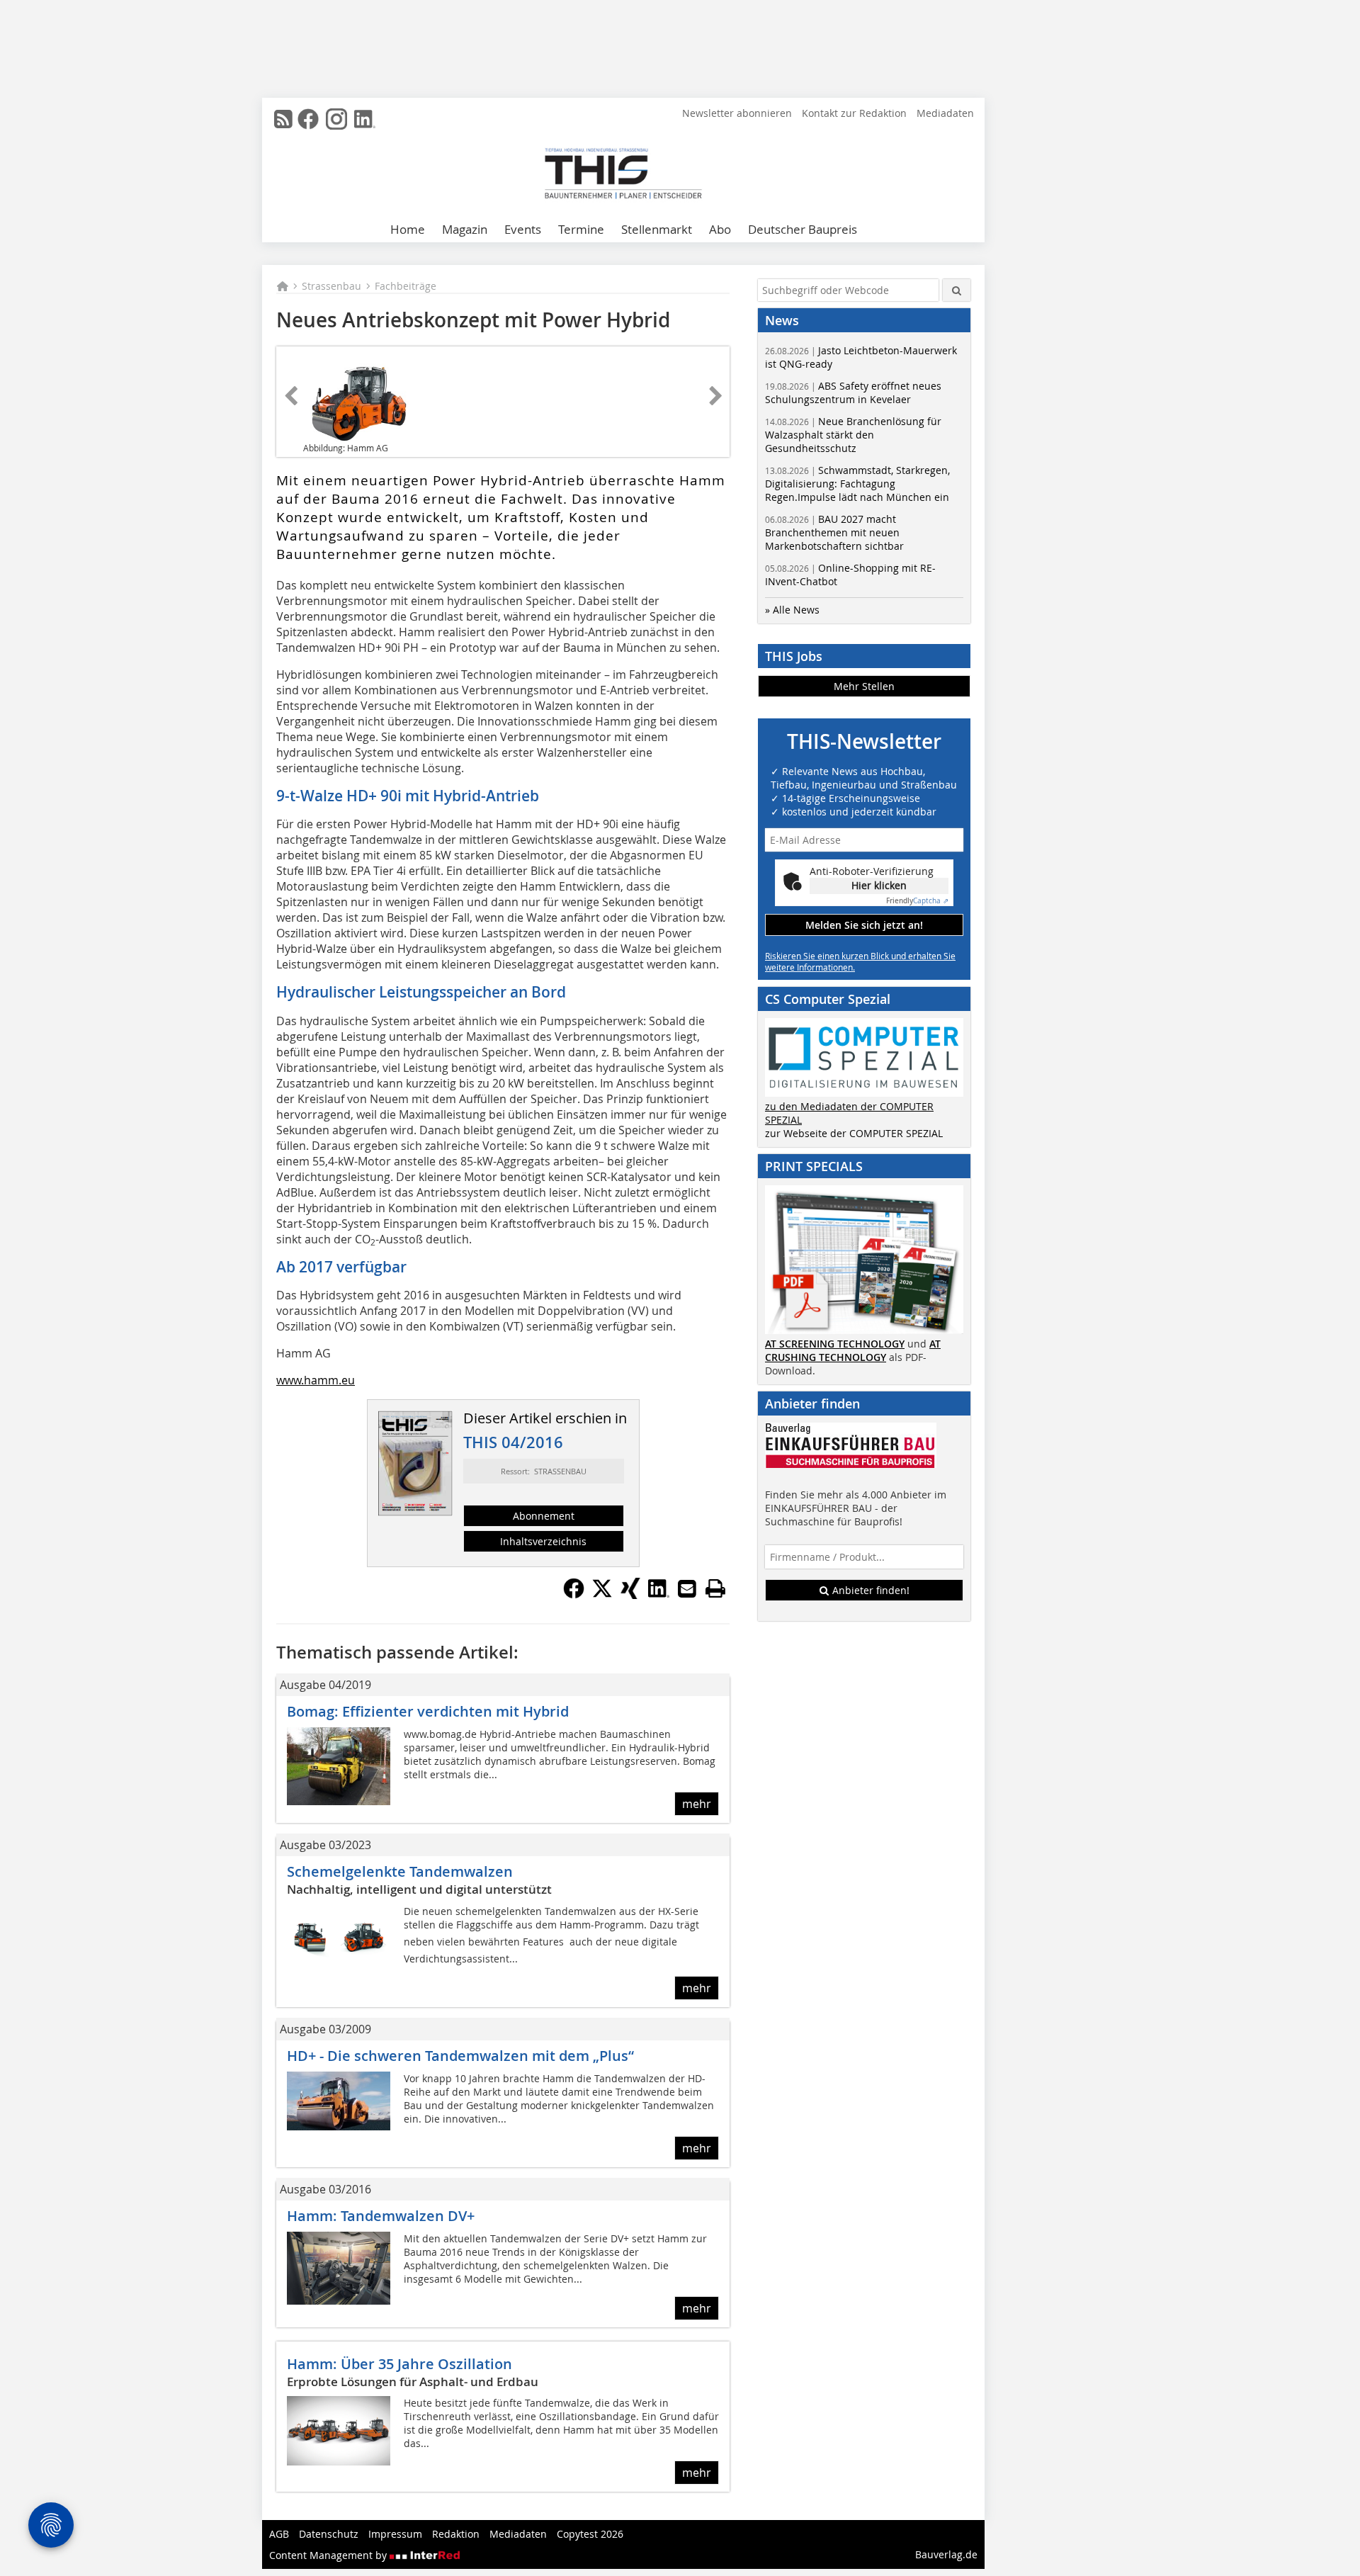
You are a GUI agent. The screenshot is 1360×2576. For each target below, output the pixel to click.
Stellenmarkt (657, 229)
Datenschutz (329, 2534)
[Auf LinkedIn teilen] (659, 1595)
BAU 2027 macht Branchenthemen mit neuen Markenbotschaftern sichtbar (834, 532)
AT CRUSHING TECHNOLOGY (853, 1350)
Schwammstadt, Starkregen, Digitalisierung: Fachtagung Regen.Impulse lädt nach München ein (857, 484)
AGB (279, 2534)
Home (408, 229)
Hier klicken (879, 885)
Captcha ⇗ (917, 901)
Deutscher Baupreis (803, 229)
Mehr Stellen (864, 686)
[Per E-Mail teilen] (687, 1588)
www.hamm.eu (316, 1380)
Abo (720, 229)
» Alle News (792, 610)
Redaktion (456, 2534)
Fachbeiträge (406, 286)
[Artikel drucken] (715, 1588)
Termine (581, 229)
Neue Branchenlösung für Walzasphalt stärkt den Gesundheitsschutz (853, 435)
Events (523, 229)
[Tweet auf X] (602, 1595)
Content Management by (329, 2555)
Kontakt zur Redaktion (854, 113)
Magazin (465, 229)
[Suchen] (957, 290)
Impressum (395, 2534)
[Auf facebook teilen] (574, 1595)
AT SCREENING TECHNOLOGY (835, 1344)
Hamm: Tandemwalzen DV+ (381, 2216)
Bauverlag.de (946, 2554)
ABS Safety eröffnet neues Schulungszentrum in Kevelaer (853, 392)
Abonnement (544, 1516)
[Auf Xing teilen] (630, 1595)
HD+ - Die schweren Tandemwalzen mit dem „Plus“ (460, 2056)
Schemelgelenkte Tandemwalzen (400, 1871)
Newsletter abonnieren (737, 113)
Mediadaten (945, 113)
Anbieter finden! (869, 1590)
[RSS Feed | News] (283, 119)
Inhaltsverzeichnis (543, 1541)
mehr (697, 1804)
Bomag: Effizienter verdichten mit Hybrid (428, 1711)
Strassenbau (331, 286)
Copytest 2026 (590, 2534)
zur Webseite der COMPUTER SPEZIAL (854, 1133)
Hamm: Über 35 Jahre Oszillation (399, 2364)
